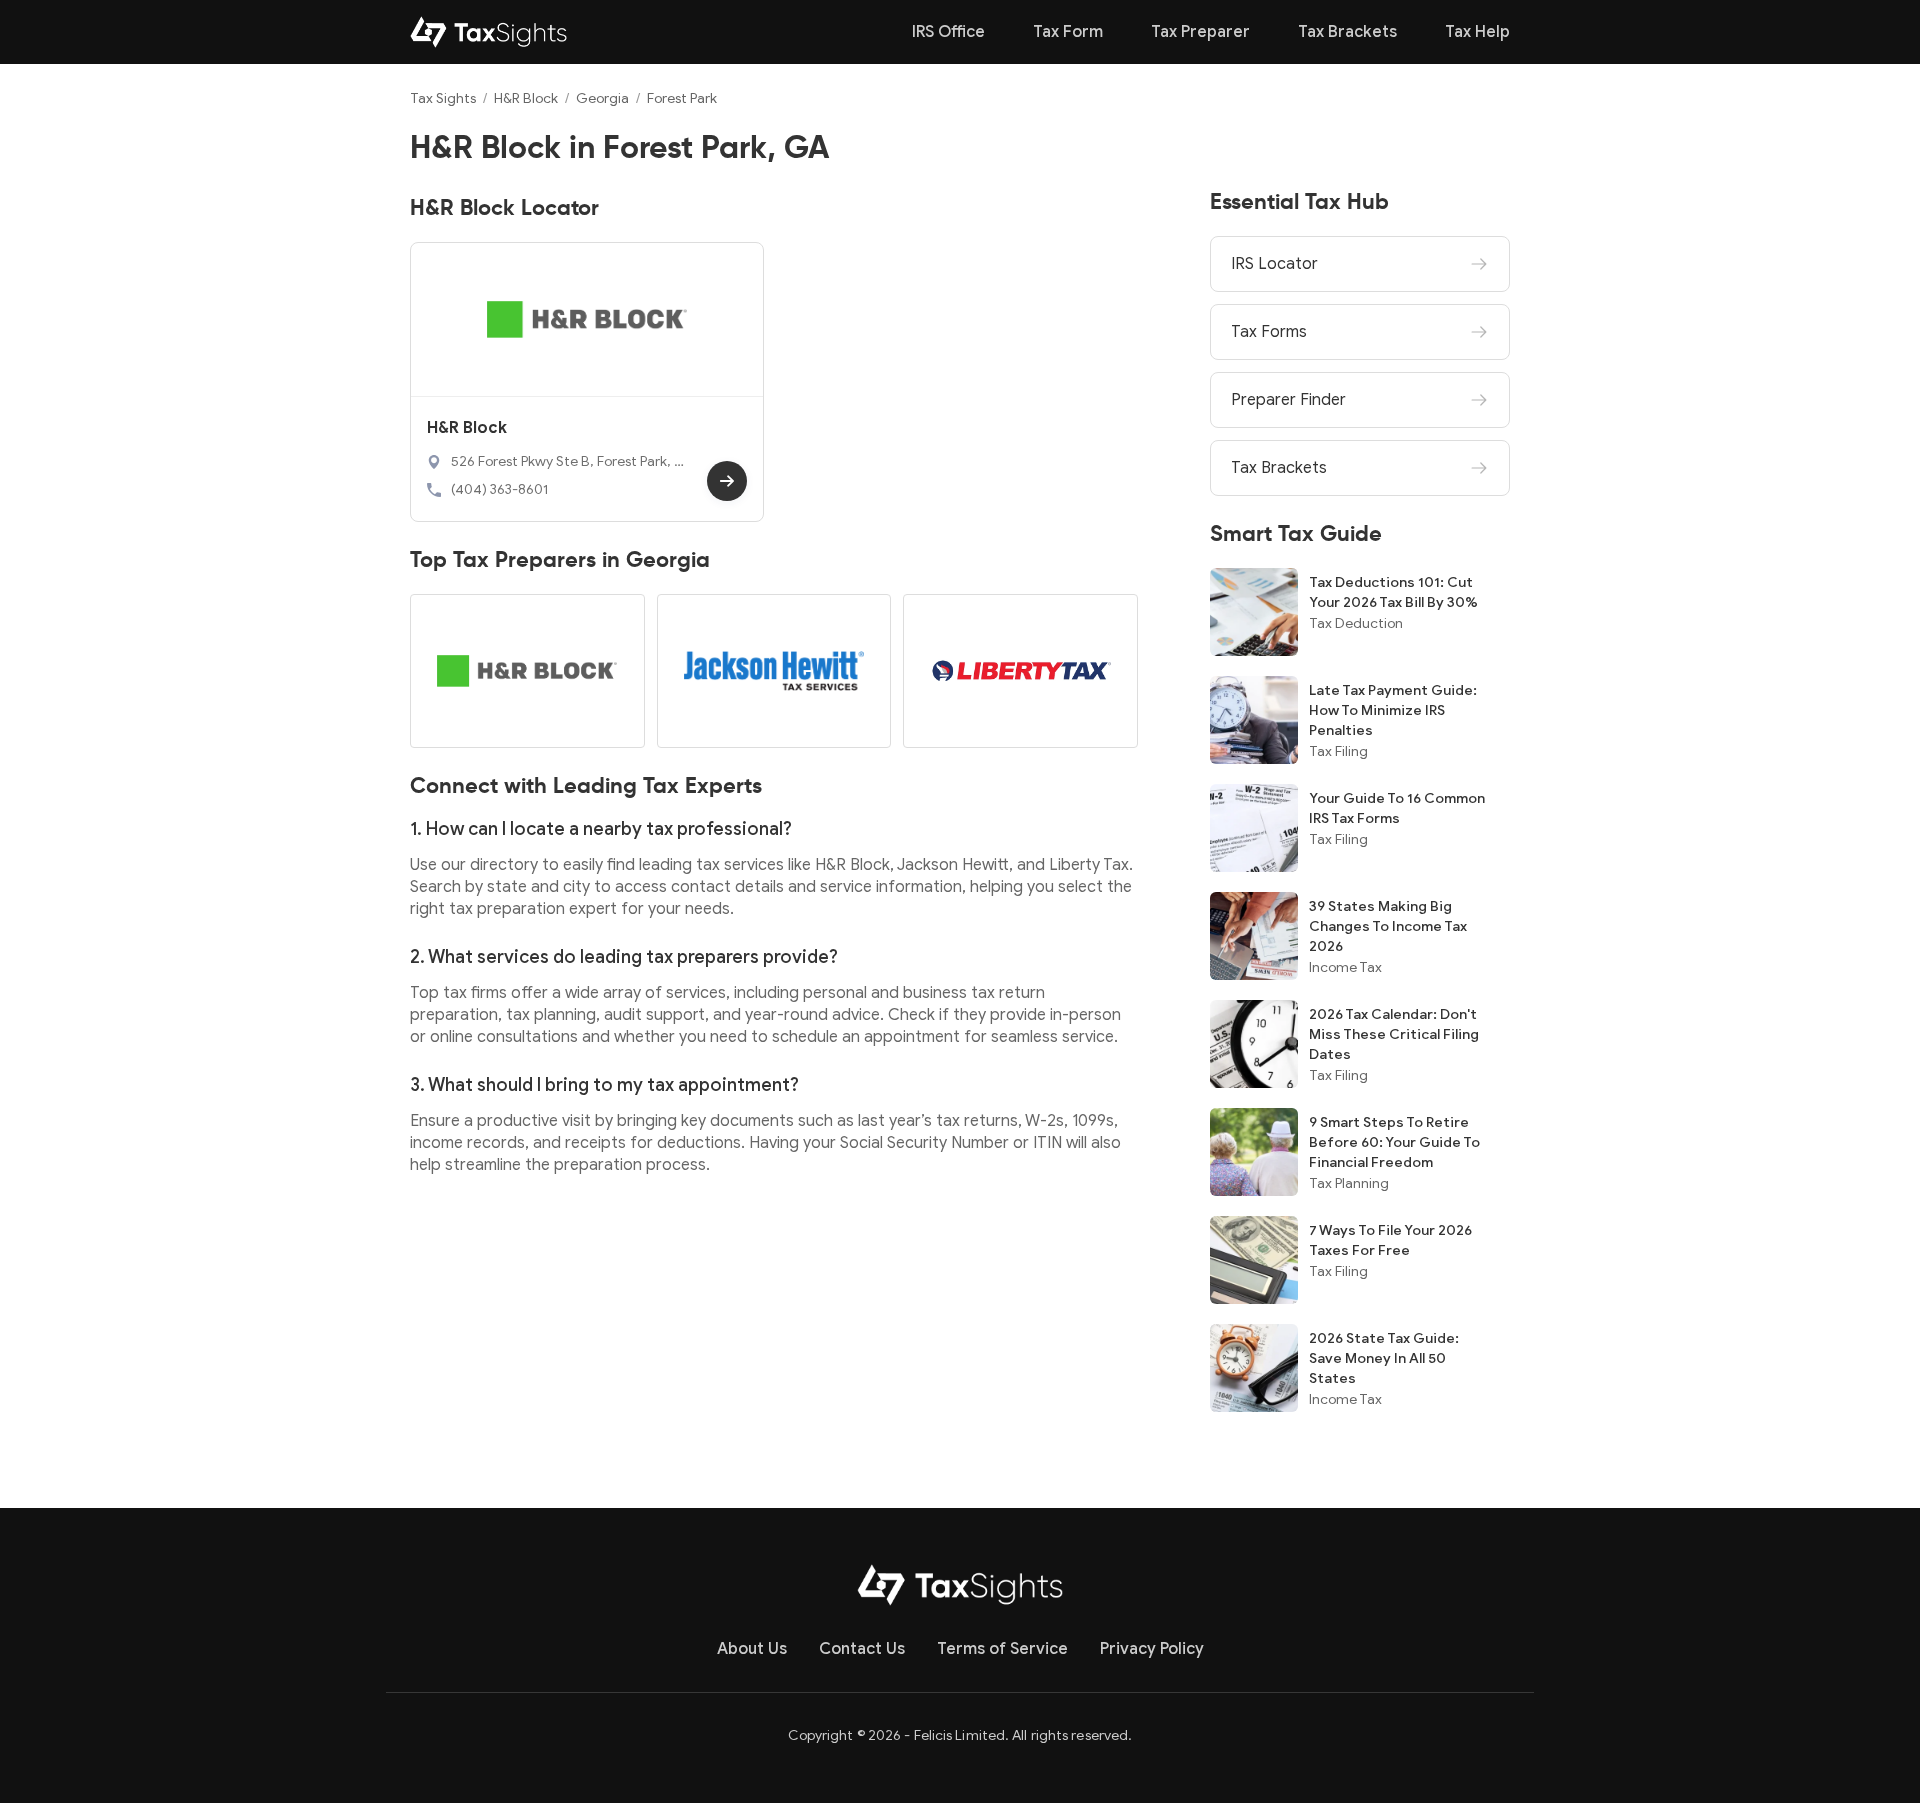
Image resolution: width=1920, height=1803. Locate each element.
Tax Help (1477, 32)
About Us (752, 1649)
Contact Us (862, 1649)
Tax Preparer (1200, 32)
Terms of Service (1002, 1649)
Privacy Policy (1152, 1649)
